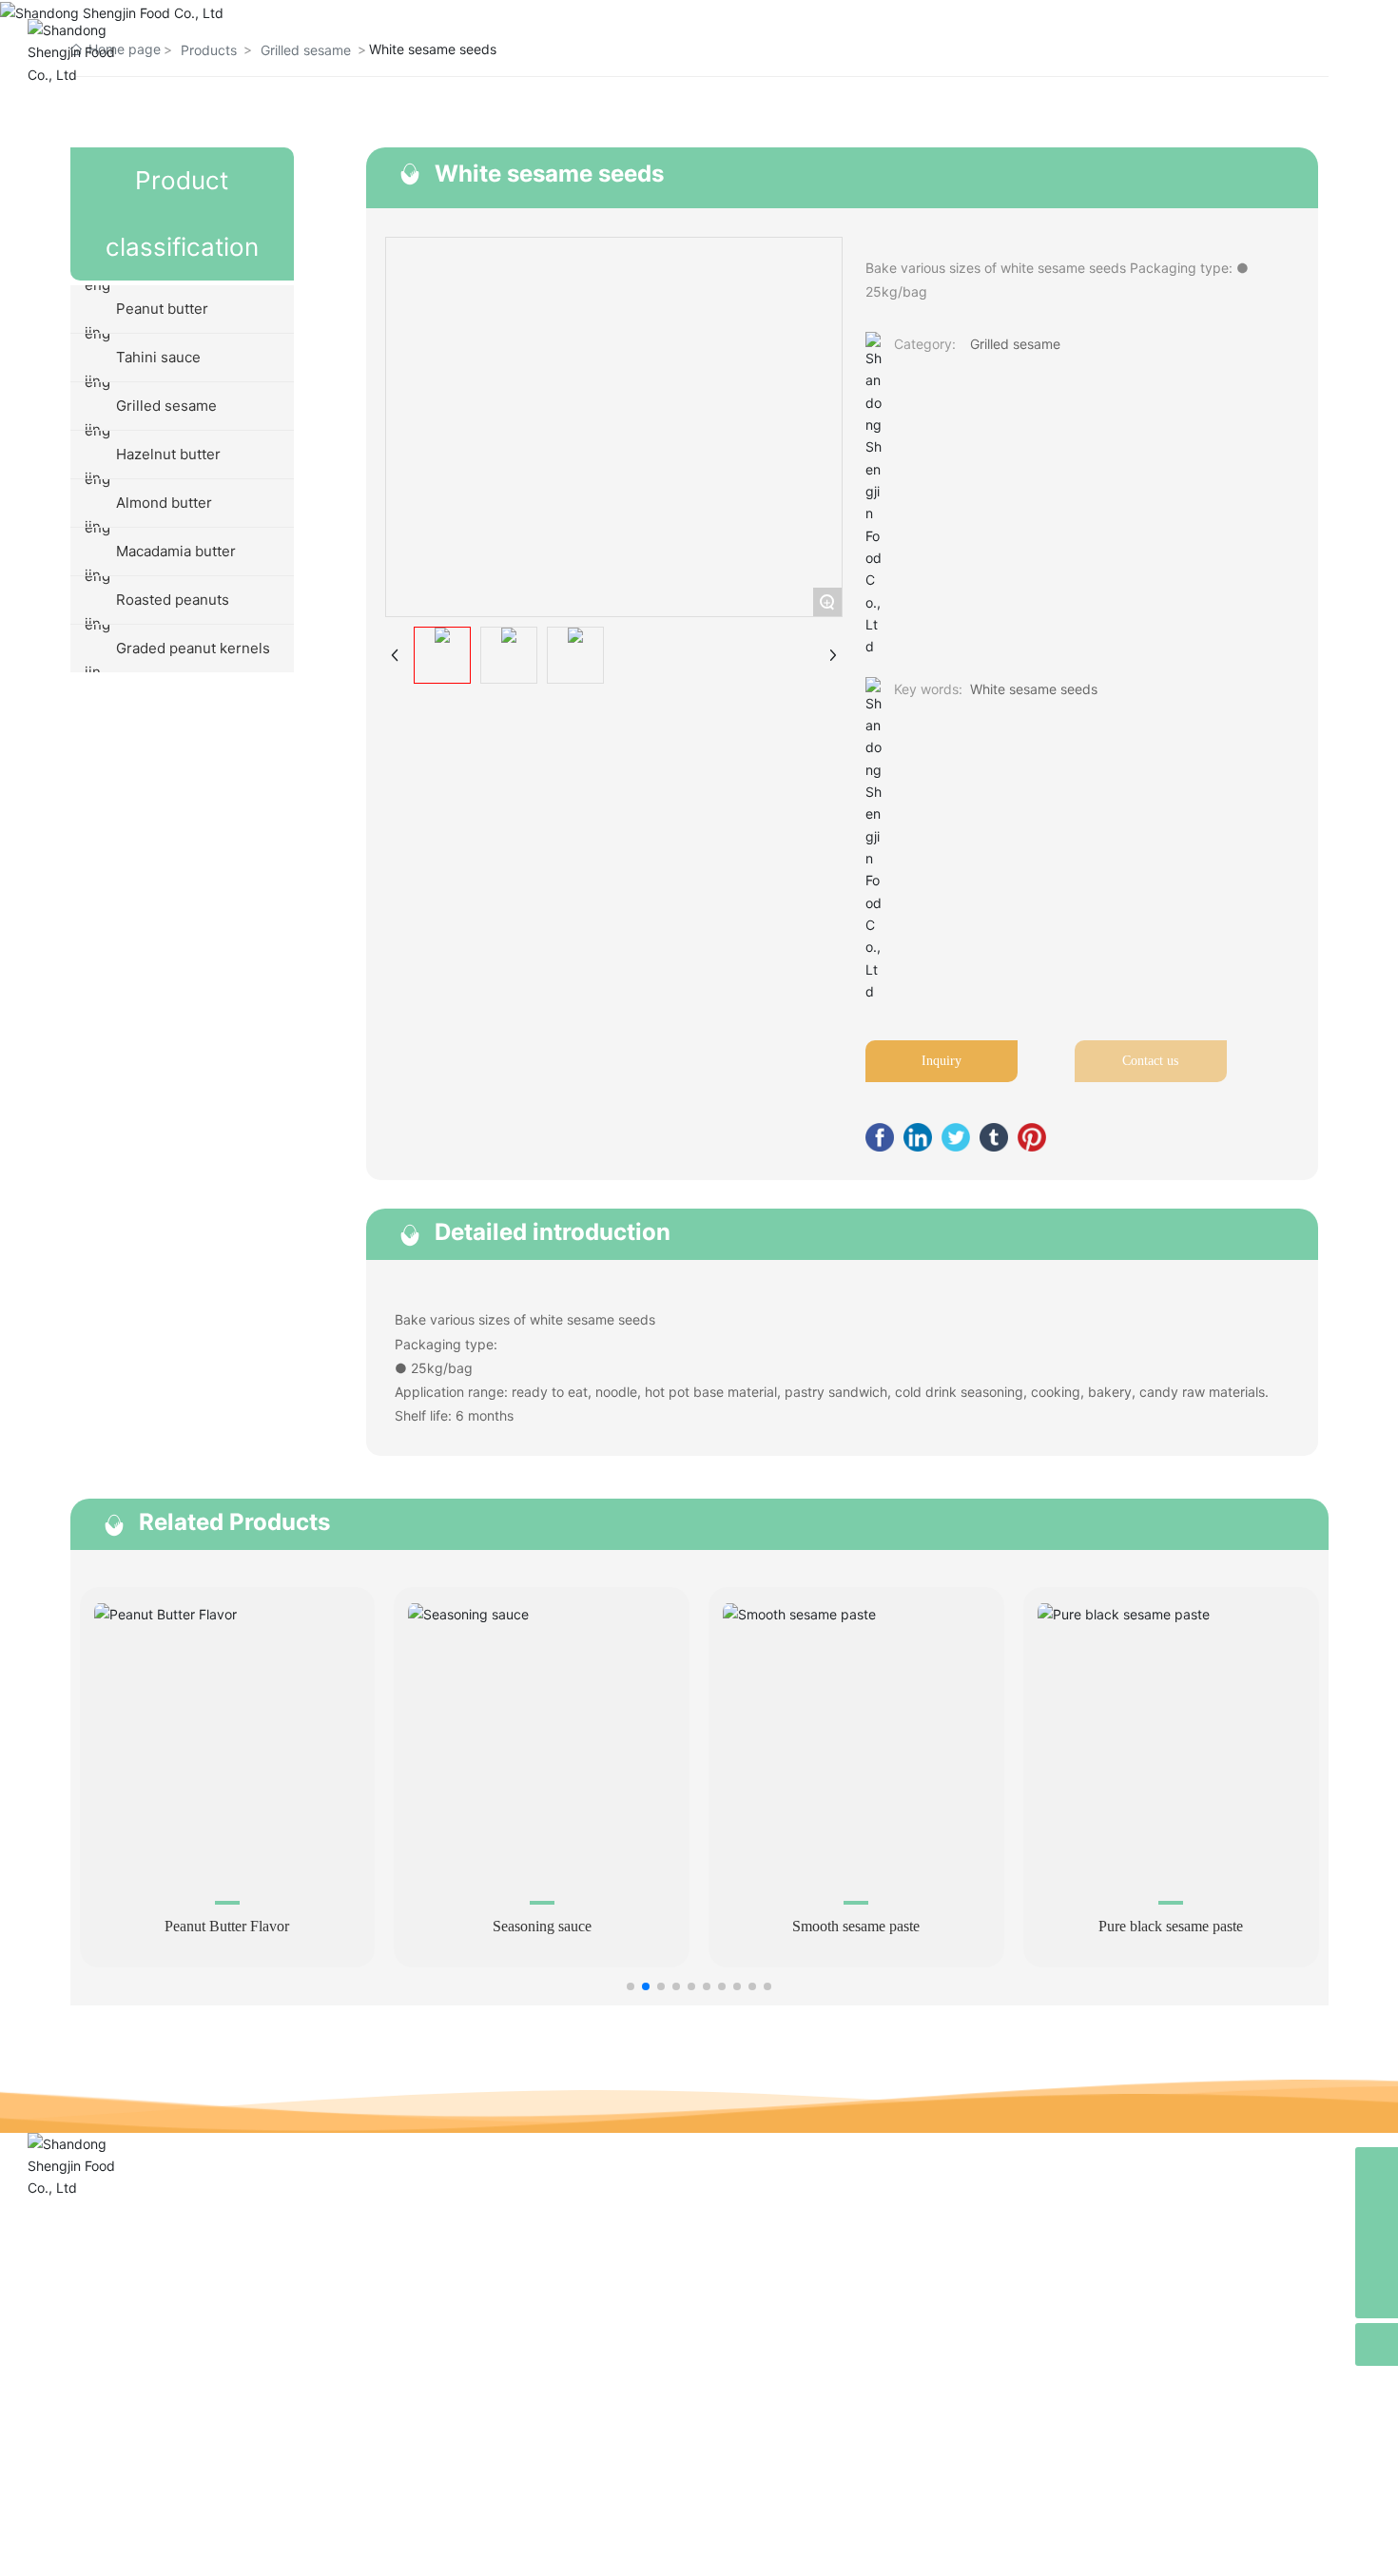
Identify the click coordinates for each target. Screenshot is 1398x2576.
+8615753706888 (116, 2360)
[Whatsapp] (1377, 2169)
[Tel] (1377, 2254)
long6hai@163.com (135, 2391)
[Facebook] (880, 1137)
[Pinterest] (1032, 1137)
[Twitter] (956, 1137)
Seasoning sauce (542, 1926)
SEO (449, 2548)
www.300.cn (1159, 2546)
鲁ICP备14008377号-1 (699, 2548)
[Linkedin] (918, 1137)
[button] (631, 1986)
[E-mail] (1377, 2211)
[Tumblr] (994, 1137)
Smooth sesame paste (856, 1926)
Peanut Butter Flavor (227, 1926)
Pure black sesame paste (1171, 1926)
